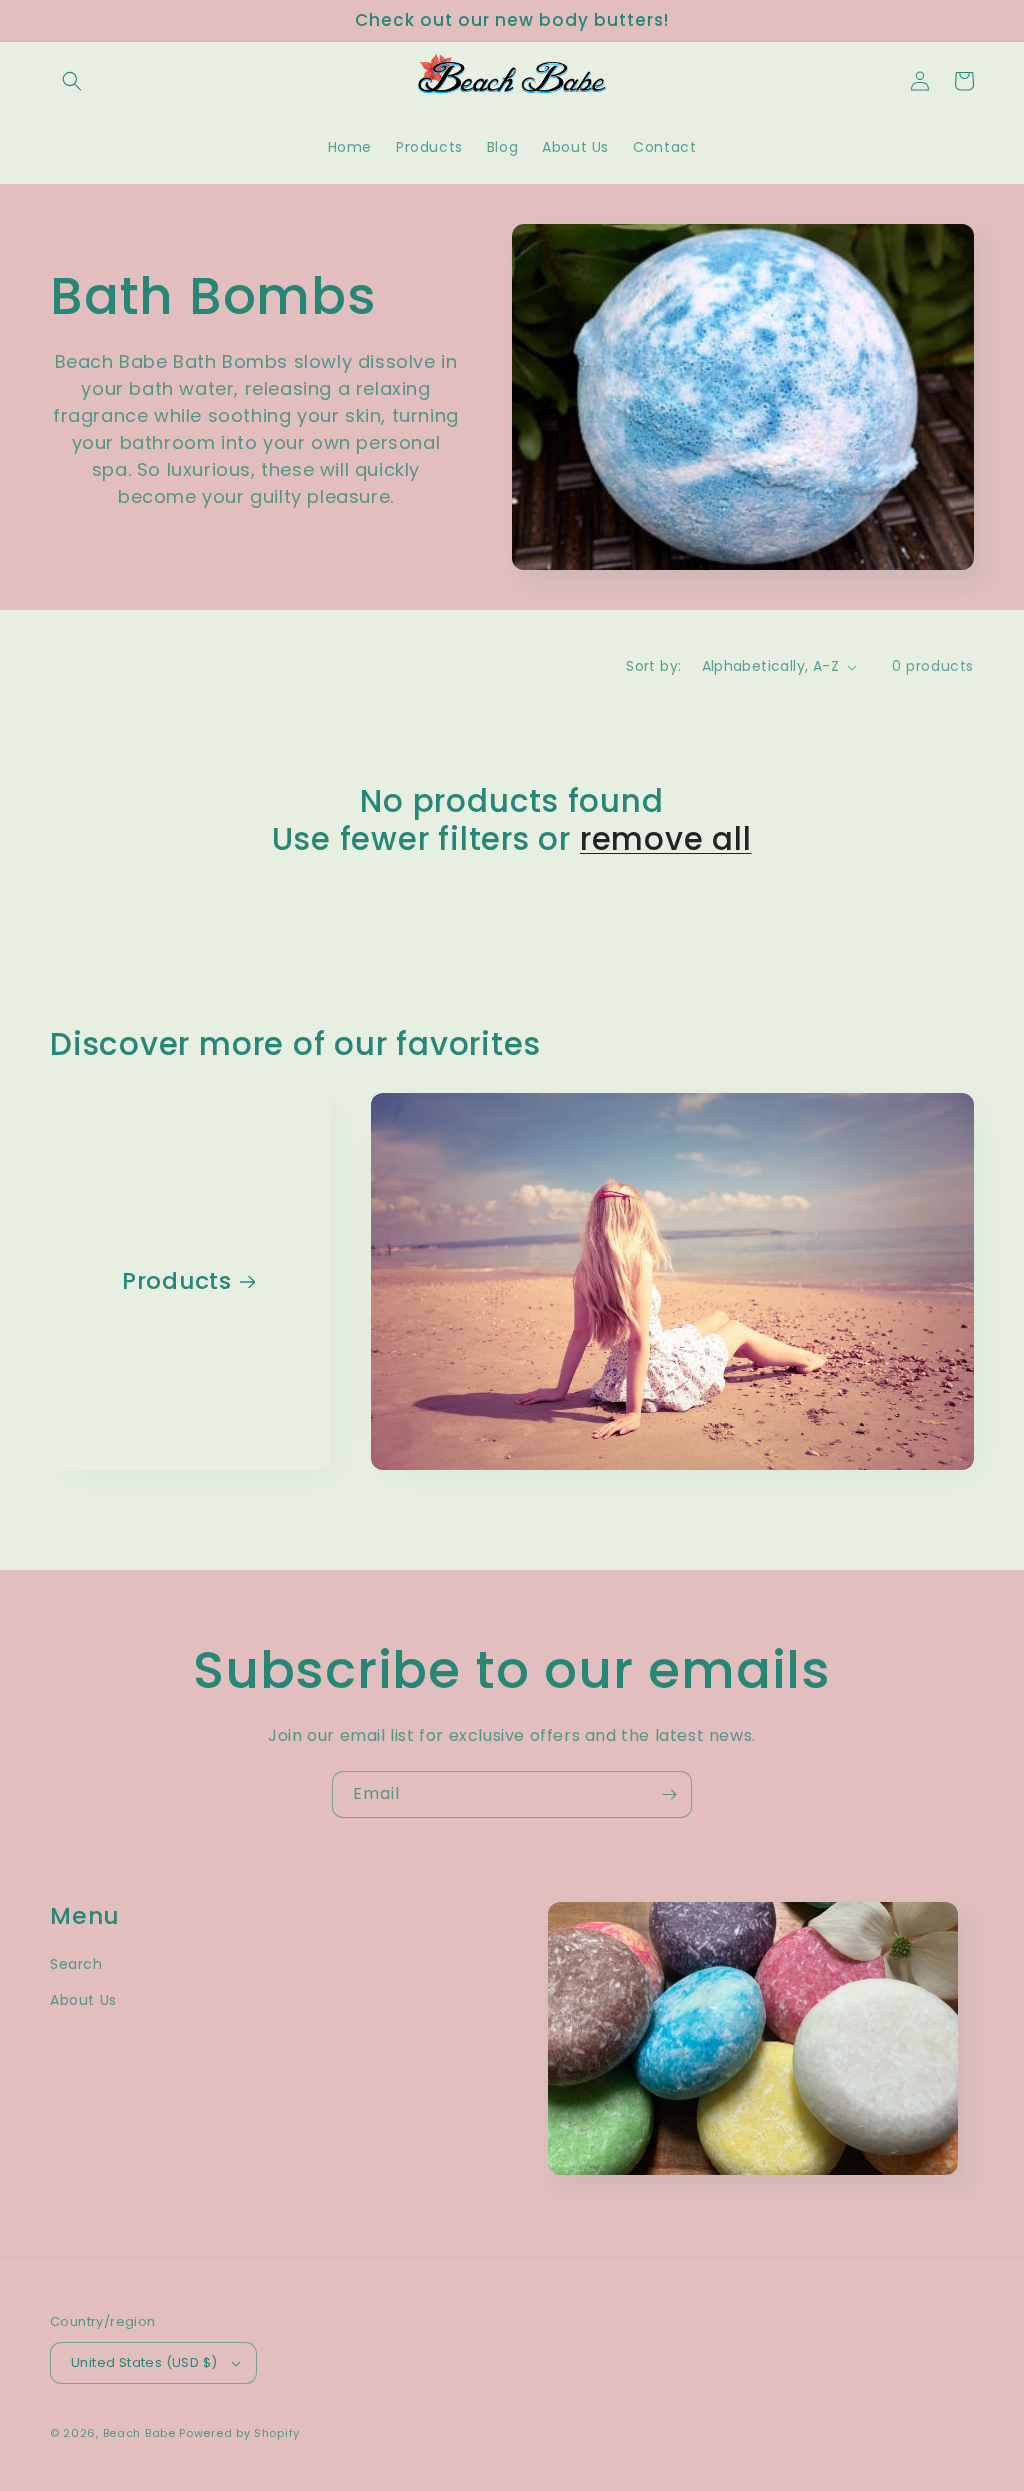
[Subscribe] (669, 1794)
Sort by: (653, 666)
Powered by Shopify (239, 2433)
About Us (83, 2000)
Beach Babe (139, 2433)
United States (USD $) (144, 2362)
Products (177, 1281)
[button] (72, 81)
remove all (666, 839)
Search (76, 1964)
